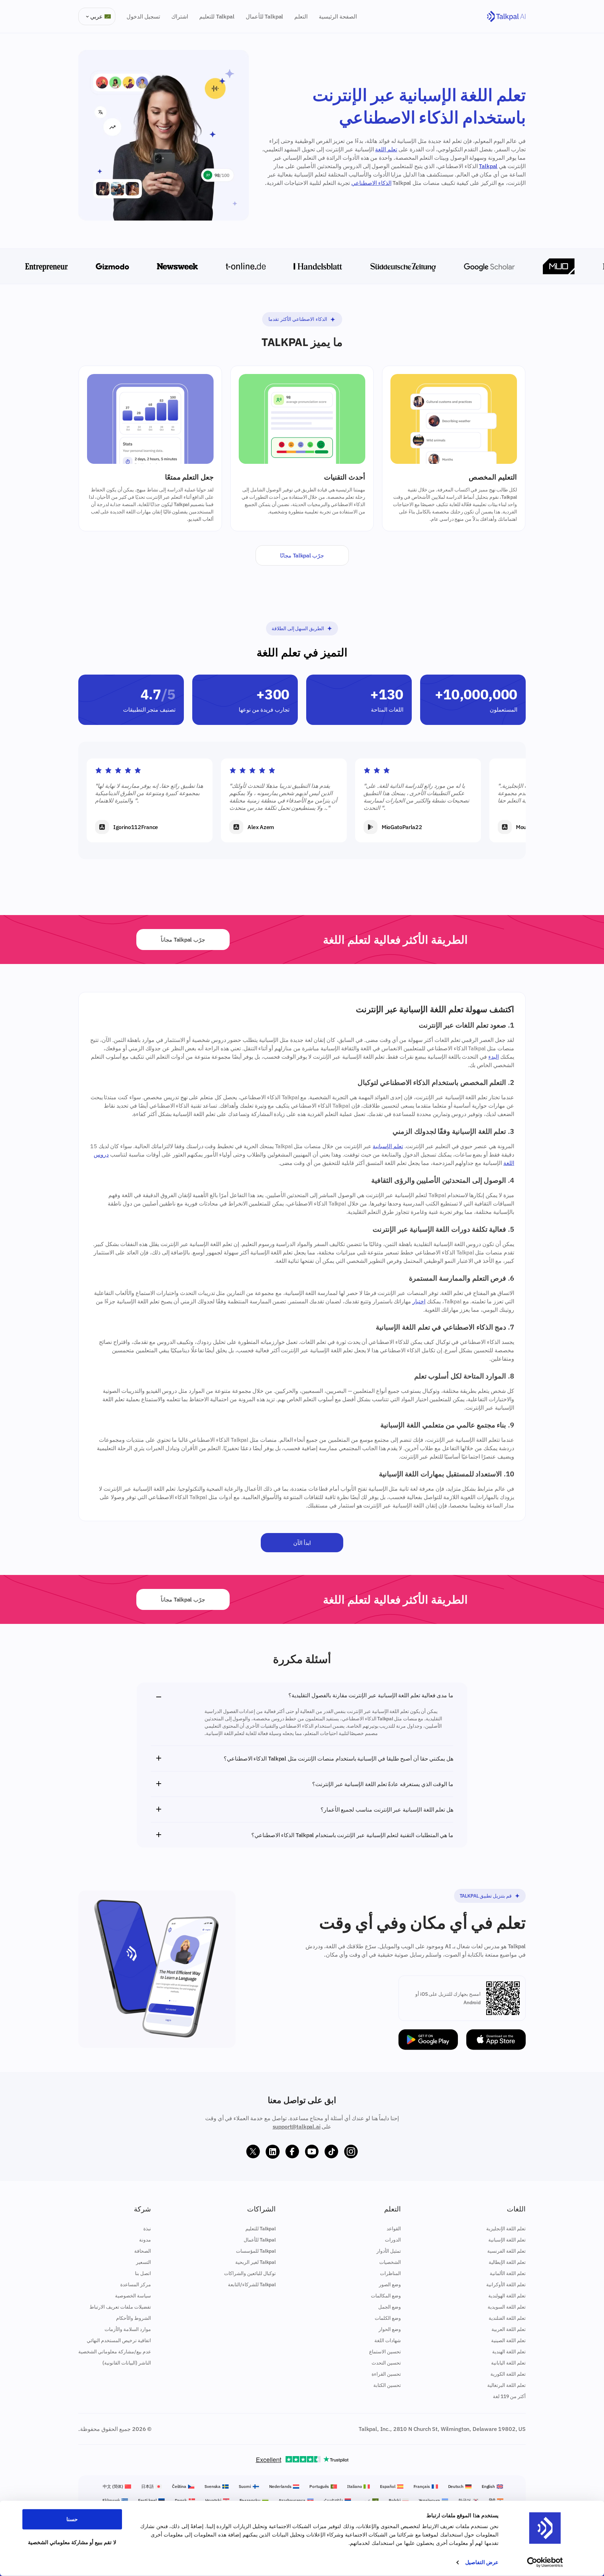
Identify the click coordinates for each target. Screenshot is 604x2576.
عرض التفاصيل (482, 2562)
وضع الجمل (390, 2307)
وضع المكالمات (386, 2296)
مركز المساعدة (136, 2284)
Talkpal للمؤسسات (256, 2251)
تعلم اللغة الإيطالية (507, 2262)
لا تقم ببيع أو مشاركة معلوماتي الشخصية (72, 2542)
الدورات (393, 2240)
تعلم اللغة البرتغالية (506, 2385)
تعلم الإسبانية (388, 1146)
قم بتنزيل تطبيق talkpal (486, 1896)
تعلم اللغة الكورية (508, 2374)
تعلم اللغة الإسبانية (507, 2240)
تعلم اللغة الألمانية (508, 2273)
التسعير (143, 2262)
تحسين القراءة (386, 2374)
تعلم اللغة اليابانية (508, 2363)
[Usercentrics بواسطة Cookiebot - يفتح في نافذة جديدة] (545, 2562)
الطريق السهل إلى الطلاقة (298, 628)
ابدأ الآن (302, 1543)
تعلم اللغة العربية (509, 2329)
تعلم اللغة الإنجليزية (506, 2229)
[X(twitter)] (253, 2152)
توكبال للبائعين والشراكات (250, 2273)
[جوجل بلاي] (428, 2040)
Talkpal (488, 166)
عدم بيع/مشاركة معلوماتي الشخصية (115, 2352)
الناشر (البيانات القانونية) (127, 2363)
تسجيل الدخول (143, 16)
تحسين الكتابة (387, 2385)
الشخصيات (390, 2262)
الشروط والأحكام (134, 2318)
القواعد (394, 2229)
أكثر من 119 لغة (509, 2396)
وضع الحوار (390, 2329)
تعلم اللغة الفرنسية (506, 2251)
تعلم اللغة (386, 149)
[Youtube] (312, 2152)
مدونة (145, 2240)
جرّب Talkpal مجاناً (183, 940)
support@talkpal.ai (297, 2127)
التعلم (301, 16)
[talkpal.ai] (506, 17)
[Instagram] (351, 2152)
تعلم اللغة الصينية (508, 2340)
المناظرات (390, 2273)
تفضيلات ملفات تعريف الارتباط (120, 2307)
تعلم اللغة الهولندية (507, 2296)
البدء (494, 1057)
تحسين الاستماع (385, 2352)
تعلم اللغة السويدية (507, 2307)
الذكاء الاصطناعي (371, 183)
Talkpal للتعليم (217, 16)
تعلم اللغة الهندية (509, 2352)
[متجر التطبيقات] (496, 2040)
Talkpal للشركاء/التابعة (252, 2284)
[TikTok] (331, 2152)
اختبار (419, 1301)
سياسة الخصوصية (133, 2296)
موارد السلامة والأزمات (128, 2329)
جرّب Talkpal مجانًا (302, 555)
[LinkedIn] (273, 2152)
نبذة (147, 2229)
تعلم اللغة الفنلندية (507, 2318)
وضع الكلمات (388, 2318)
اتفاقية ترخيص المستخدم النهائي (119, 2340)
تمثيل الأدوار (389, 2251)
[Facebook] (292, 2152)
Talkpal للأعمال (265, 16)
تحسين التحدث (386, 2363)
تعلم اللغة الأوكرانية (506, 2284)
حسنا (72, 2519)
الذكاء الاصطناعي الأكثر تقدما (298, 319)
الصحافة (143, 2251)
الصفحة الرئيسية (338, 16)
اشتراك (180, 16)
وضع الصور (390, 2284)
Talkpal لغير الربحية (256, 2262)
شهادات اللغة (388, 2340)
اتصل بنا (143, 2273)
